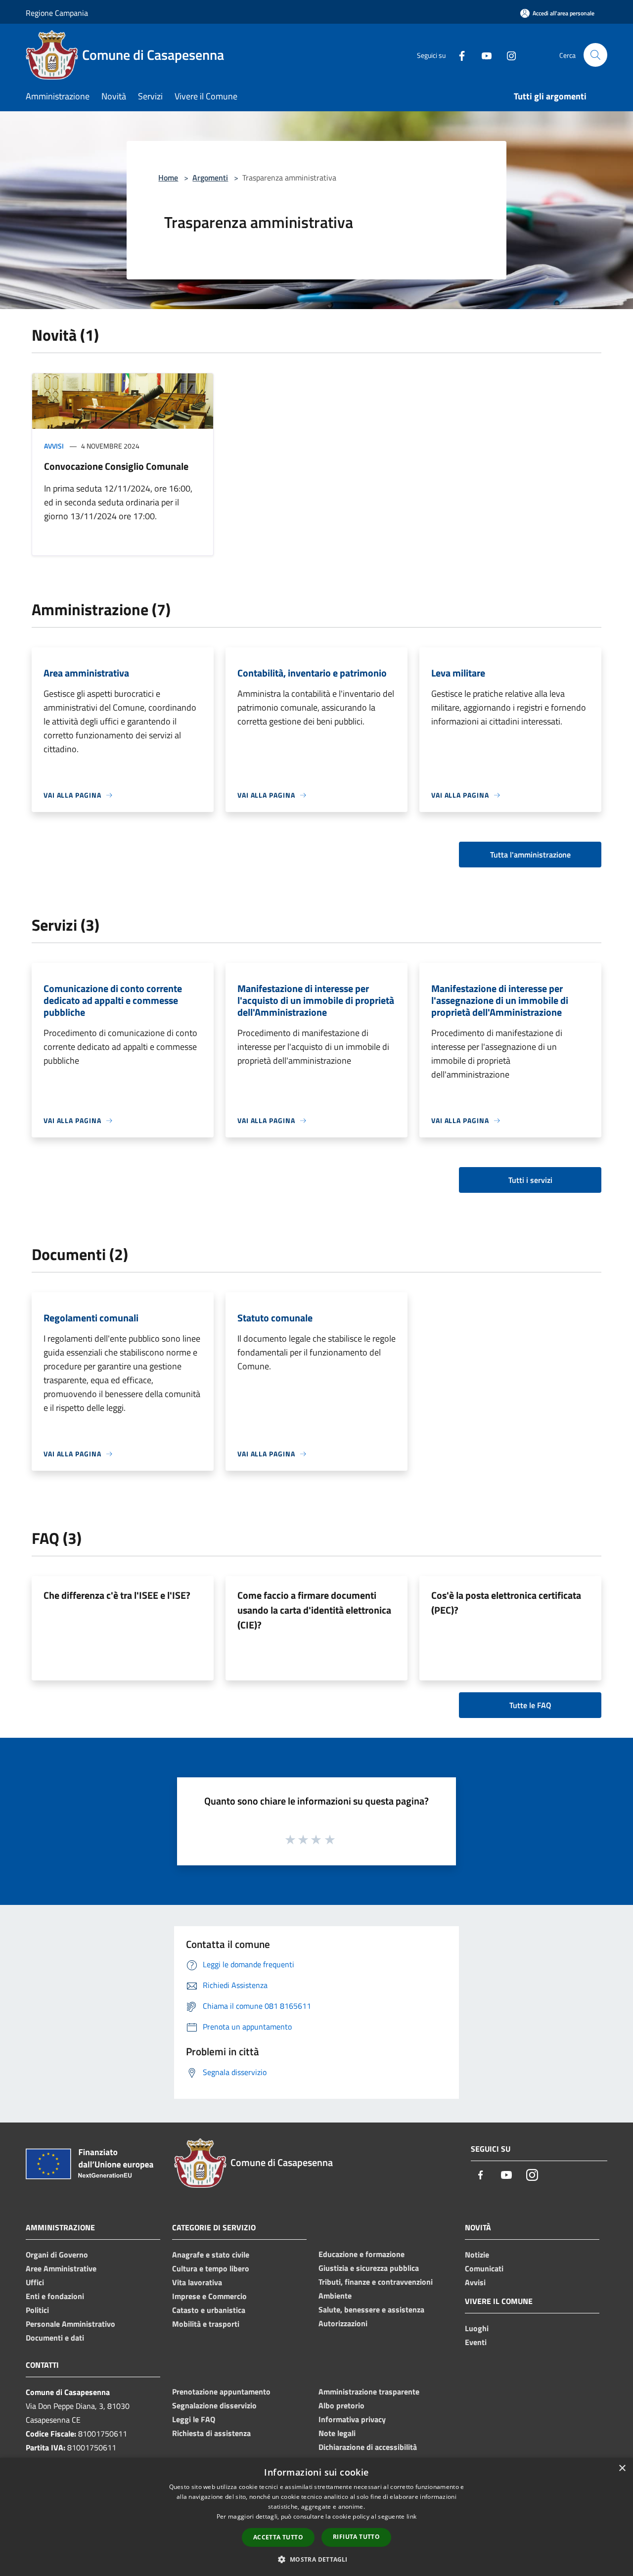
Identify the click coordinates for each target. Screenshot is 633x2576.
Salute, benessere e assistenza (371, 2309)
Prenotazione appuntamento (221, 2392)
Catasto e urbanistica (209, 2310)
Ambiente (335, 2296)
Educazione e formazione (362, 2254)
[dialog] (316, 2517)
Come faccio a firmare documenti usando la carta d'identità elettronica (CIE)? (314, 1610)
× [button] (622, 2468)
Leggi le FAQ (194, 2419)
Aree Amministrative (61, 2268)
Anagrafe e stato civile (211, 2255)
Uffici (35, 2282)
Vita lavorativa (197, 2282)
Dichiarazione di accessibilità (368, 2447)
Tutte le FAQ (530, 1705)
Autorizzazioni (343, 2323)
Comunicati (484, 2268)
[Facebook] (458, 55)
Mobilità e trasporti (206, 2324)
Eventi (476, 2342)
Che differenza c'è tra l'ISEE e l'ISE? (117, 1595)
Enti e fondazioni (55, 2296)
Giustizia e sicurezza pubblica (369, 2268)
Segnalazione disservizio (214, 2405)
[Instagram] (507, 55)
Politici (37, 2310)
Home (168, 178)
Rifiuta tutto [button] (356, 2537)
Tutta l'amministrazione (530, 855)
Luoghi (477, 2328)
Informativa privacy (352, 2419)
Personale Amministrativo (70, 2324)
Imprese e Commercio (209, 2296)
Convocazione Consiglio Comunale (116, 466)
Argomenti (210, 178)
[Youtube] (483, 55)
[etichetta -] (330, 1839)
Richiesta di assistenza (211, 2433)
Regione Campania (57, 13)
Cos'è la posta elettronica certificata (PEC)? (506, 1603)
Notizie (477, 2255)
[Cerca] (595, 55)
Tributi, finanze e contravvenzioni (376, 2282)
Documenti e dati (55, 2338)
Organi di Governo (57, 2255)
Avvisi (54, 446)
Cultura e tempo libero (211, 2268)
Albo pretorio (341, 2405)
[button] (316, 2559)
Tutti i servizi (530, 1180)
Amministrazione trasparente (369, 2392)
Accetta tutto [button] (278, 2537)
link (411, 2516)
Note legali (337, 2433)
